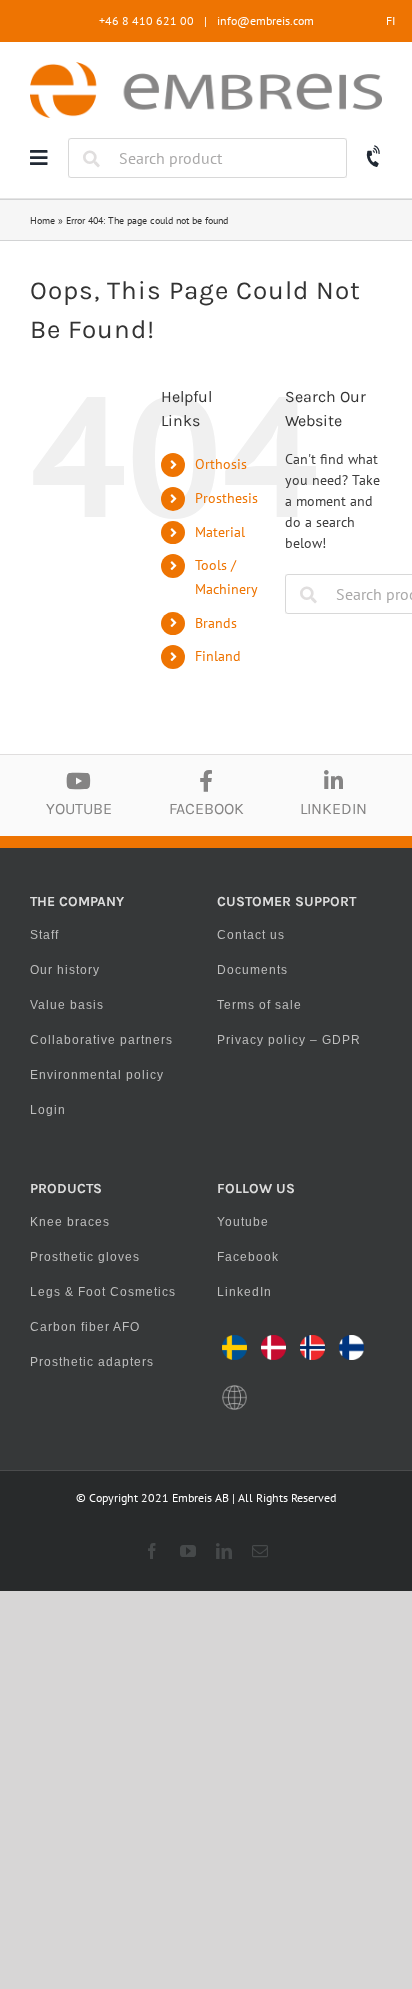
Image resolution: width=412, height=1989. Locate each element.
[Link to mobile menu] (39, 158)
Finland (218, 656)
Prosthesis (226, 498)
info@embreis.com (265, 20)
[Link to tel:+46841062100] (374, 156)
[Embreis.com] (206, 69)
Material (220, 532)
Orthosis (221, 464)
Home (42, 220)
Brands (216, 623)
